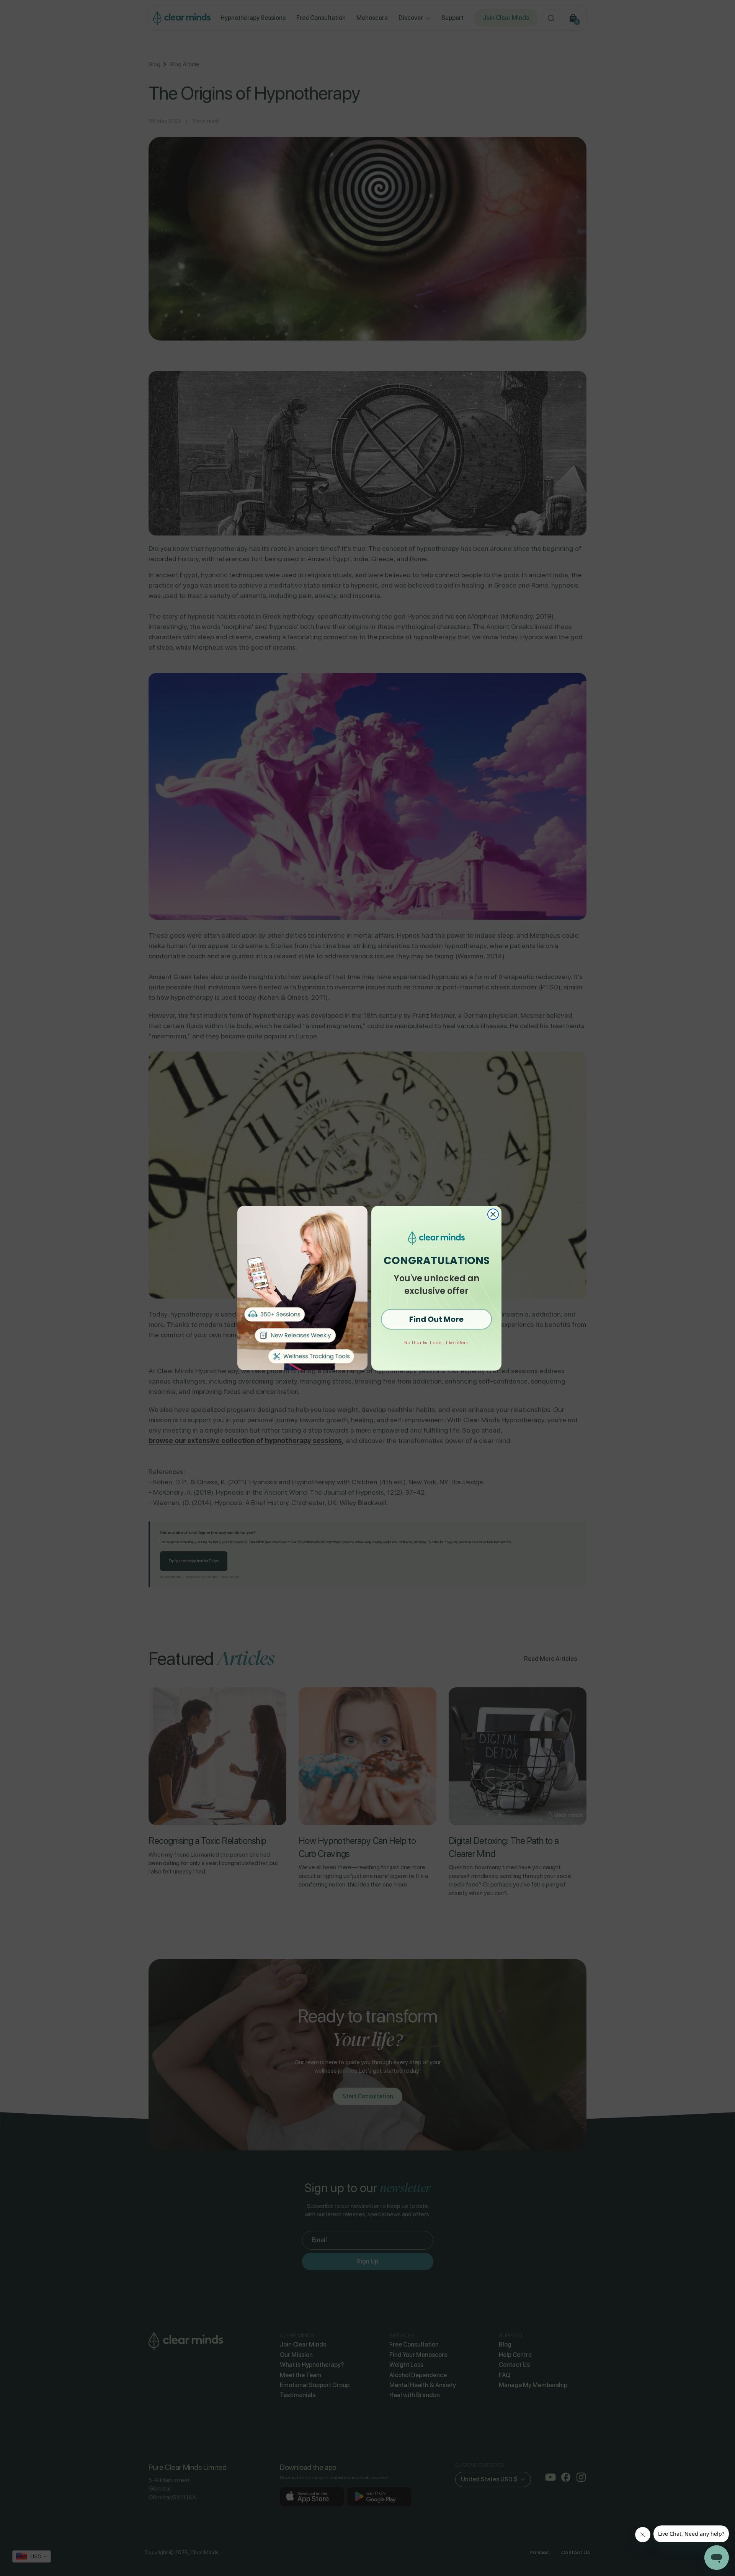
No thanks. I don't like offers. (437, 1343)
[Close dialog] (493, 1214)
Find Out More (436, 1319)
